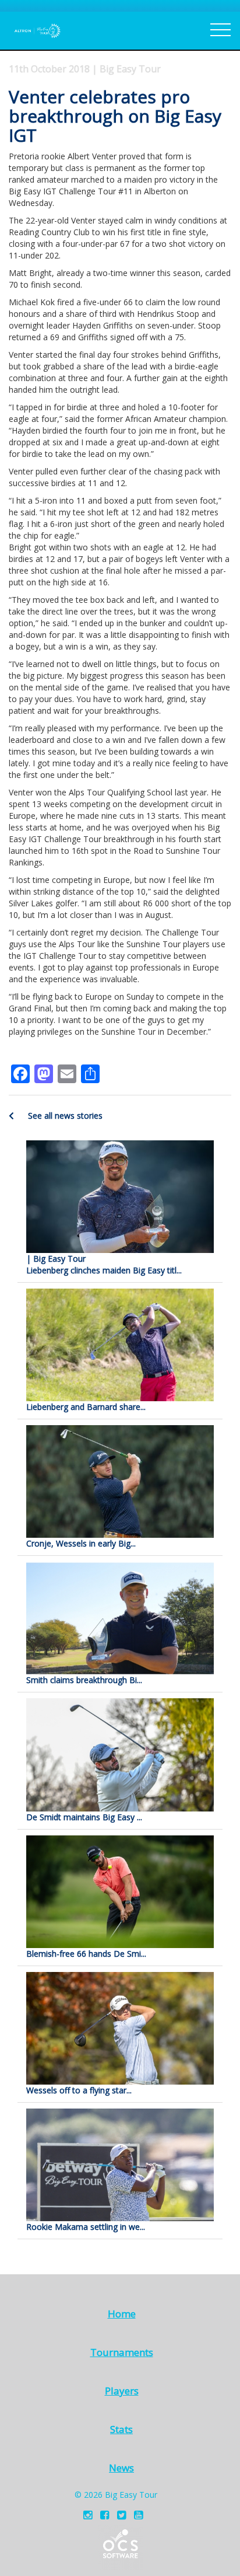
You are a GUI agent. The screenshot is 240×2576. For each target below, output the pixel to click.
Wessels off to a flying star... (79, 2090)
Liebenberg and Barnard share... (86, 1407)
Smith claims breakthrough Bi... (84, 1680)
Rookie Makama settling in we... (86, 2227)
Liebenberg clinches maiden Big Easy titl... (104, 1264)
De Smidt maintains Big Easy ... (84, 1817)
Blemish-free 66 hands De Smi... (86, 1954)
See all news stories (64, 1116)
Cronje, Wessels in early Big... (81, 1543)
